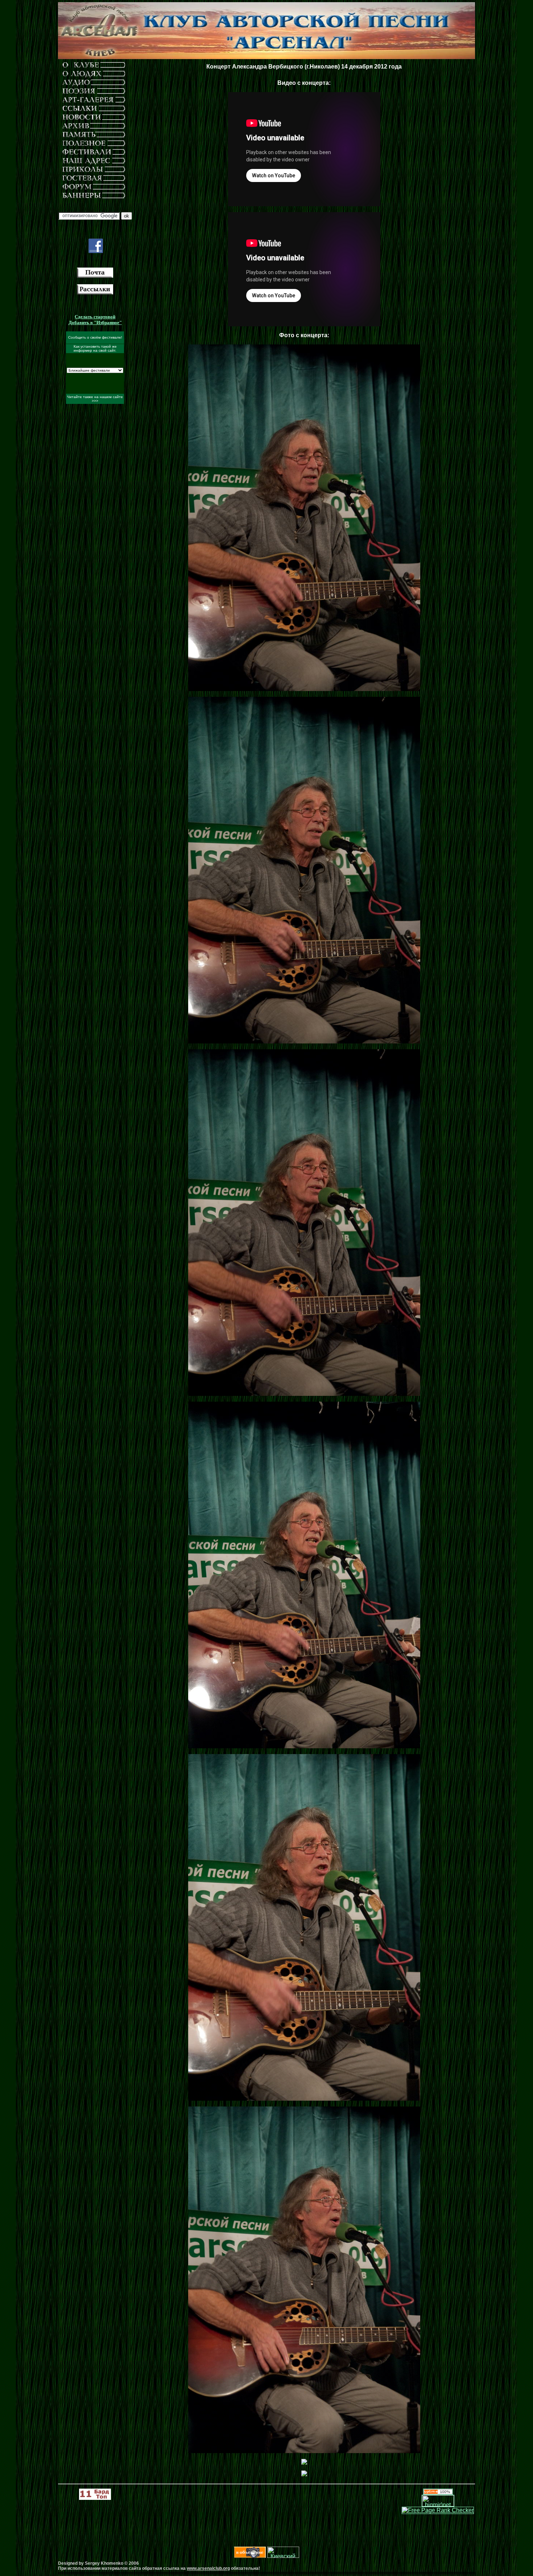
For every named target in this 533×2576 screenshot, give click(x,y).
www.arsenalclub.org (208, 2568)
